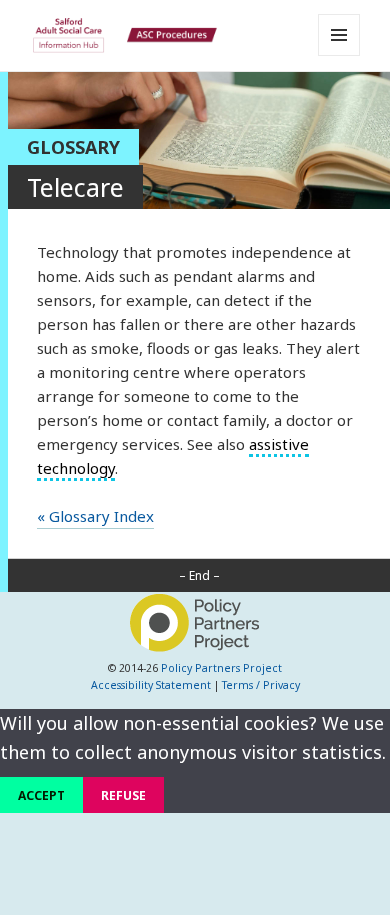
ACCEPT (41, 795)
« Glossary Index (95, 516)
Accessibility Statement (151, 685)
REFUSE (123, 795)
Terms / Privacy (261, 685)
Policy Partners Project (221, 668)
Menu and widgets (339, 55)
